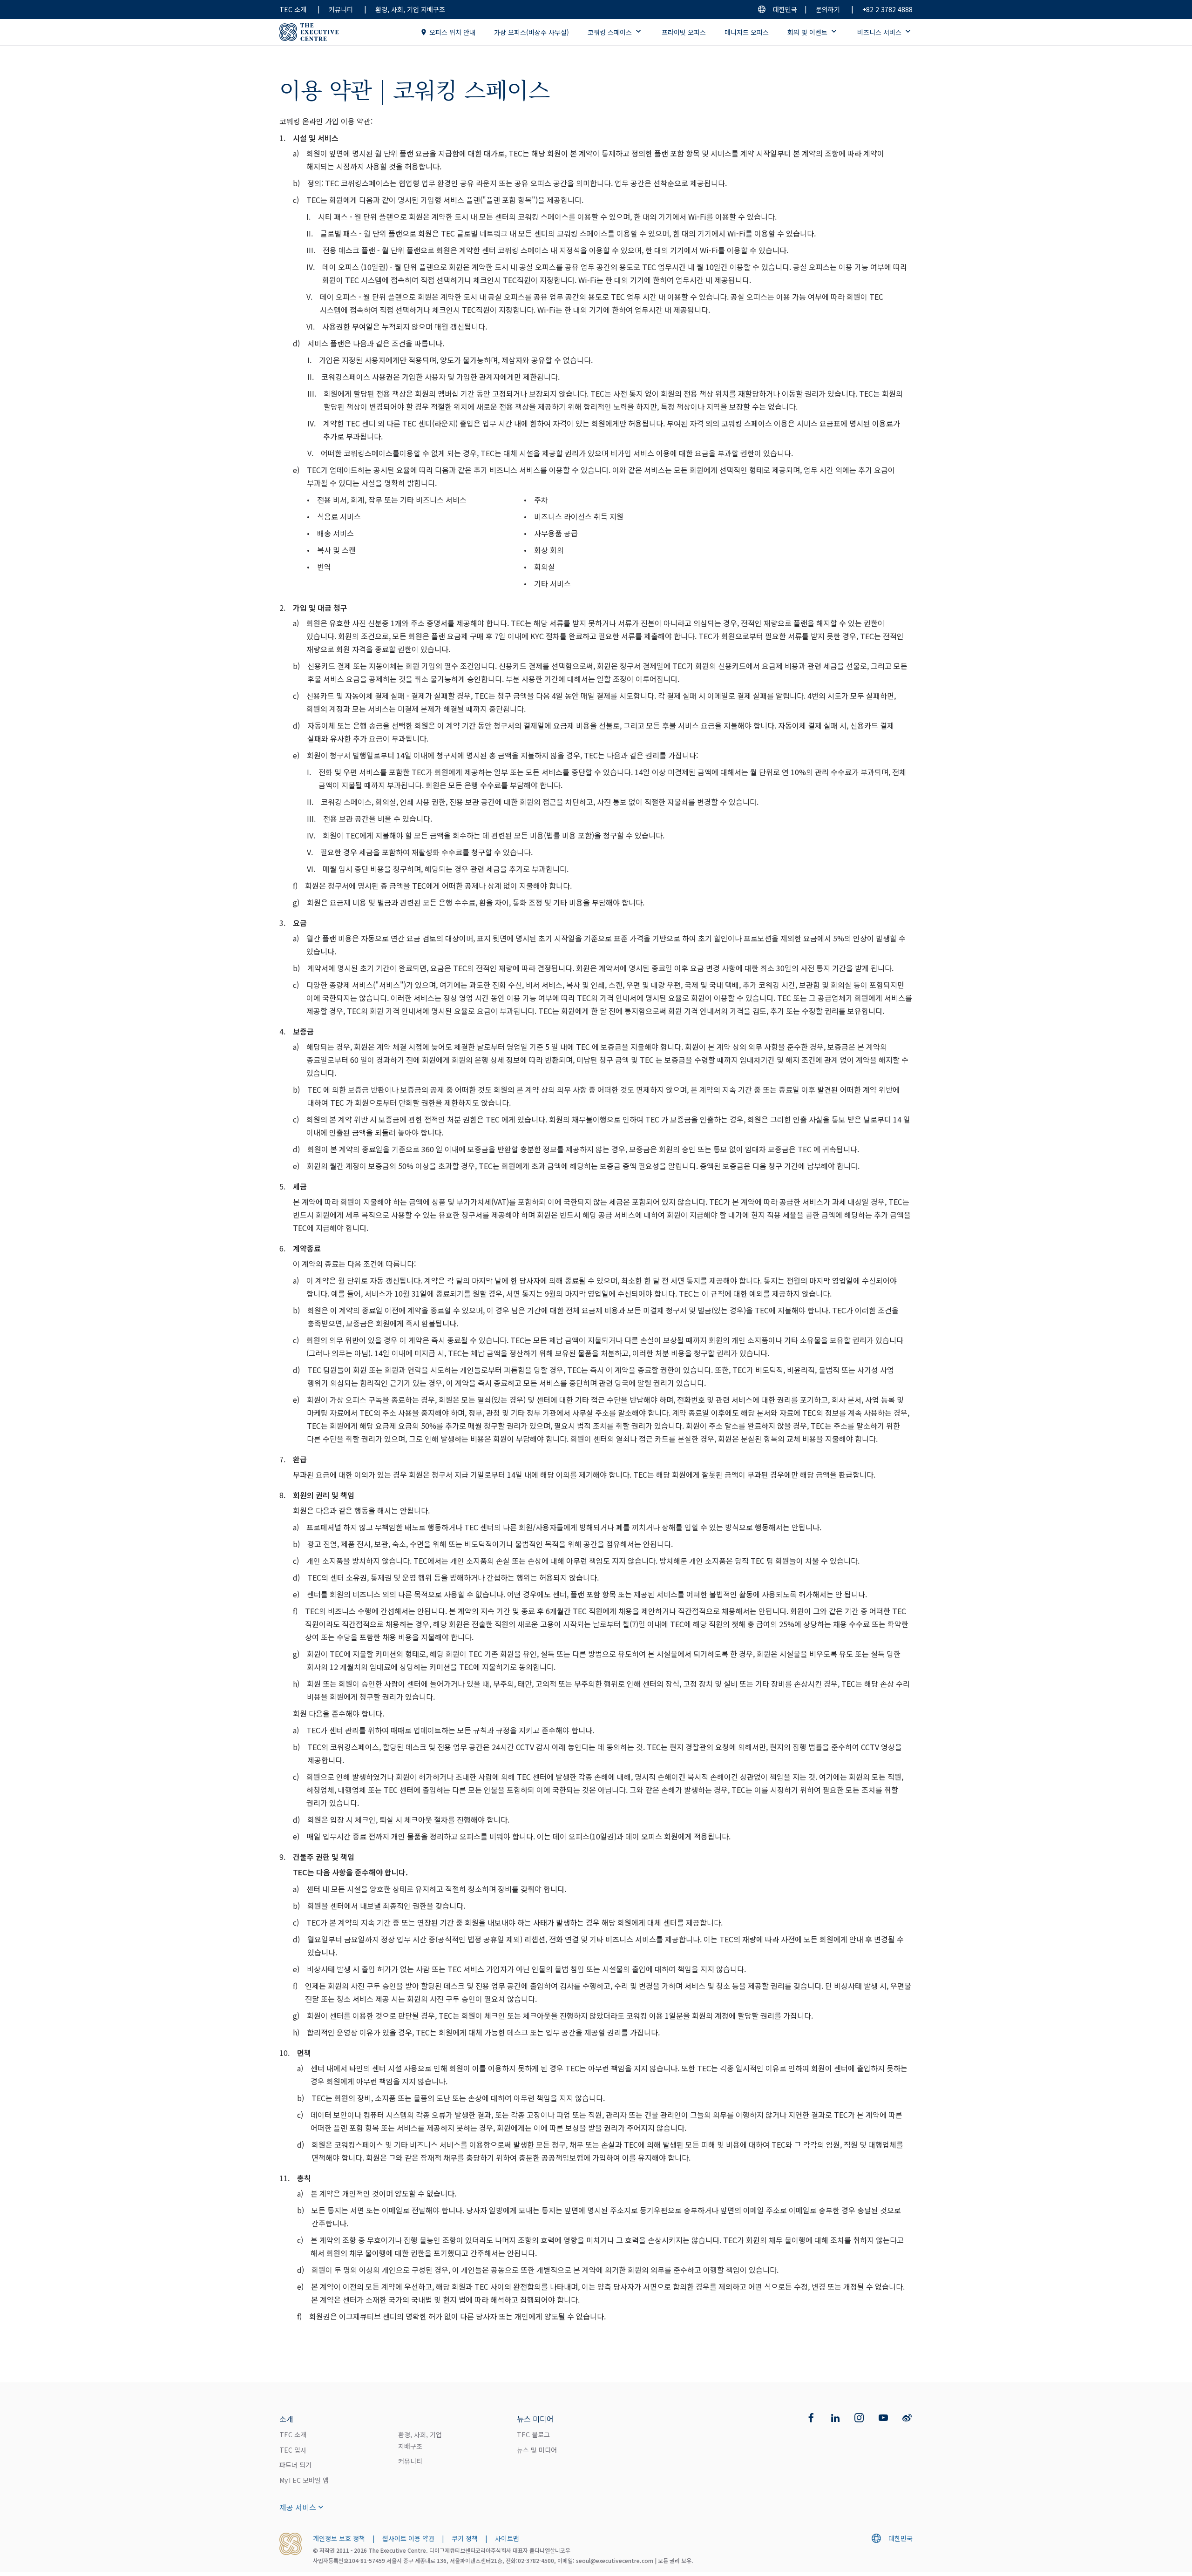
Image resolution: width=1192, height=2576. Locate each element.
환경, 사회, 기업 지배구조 (410, 9)
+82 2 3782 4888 (887, 9)
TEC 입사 (293, 2450)
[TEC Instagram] (859, 2418)
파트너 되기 (295, 2465)
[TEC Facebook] (811, 2418)
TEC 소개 (293, 9)
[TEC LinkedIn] (835, 2418)
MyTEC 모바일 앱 (304, 2480)
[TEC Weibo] (907, 2418)
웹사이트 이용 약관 (408, 2538)
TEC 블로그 (533, 2434)
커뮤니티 (341, 9)
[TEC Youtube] (883, 2418)
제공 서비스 (298, 2507)
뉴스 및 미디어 (537, 2450)
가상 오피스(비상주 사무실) (532, 32)
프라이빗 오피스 (684, 32)
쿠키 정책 (465, 2538)
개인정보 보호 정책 (339, 2538)
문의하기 (828, 9)
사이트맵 (507, 2538)
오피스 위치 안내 (452, 32)
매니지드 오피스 (747, 32)
